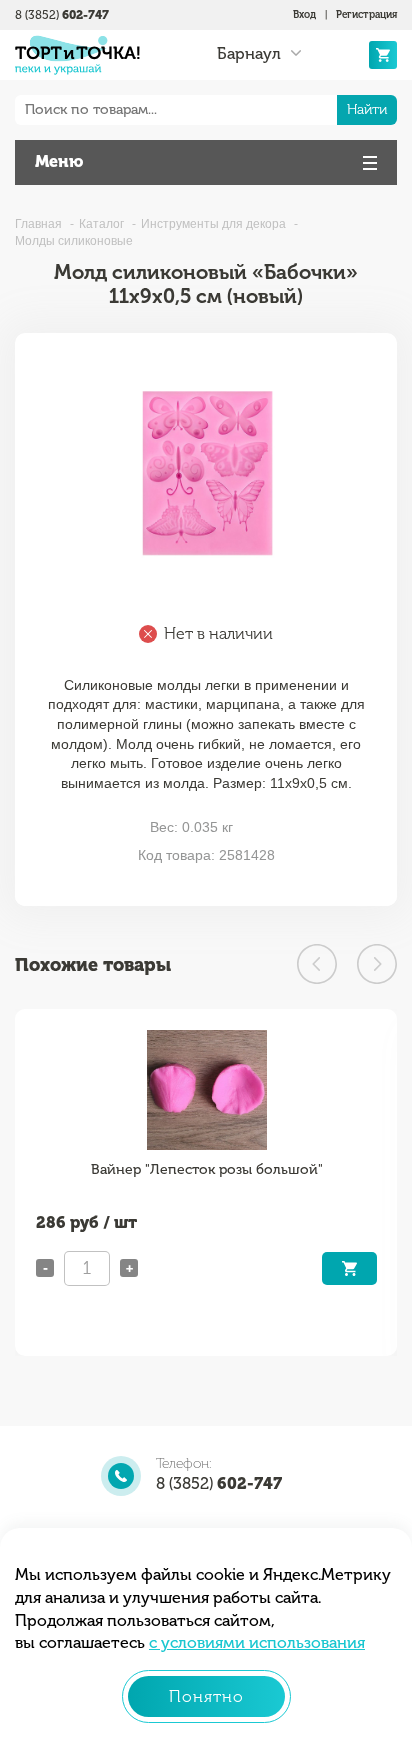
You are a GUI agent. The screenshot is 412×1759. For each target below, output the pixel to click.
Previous (317, 964)
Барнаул (249, 54)
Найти (367, 109)
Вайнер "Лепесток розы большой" (207, 1169)
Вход (304, 15)
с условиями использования (257, 1642)
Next (377, 964)
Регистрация (366, 15)
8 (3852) (62, 15)
